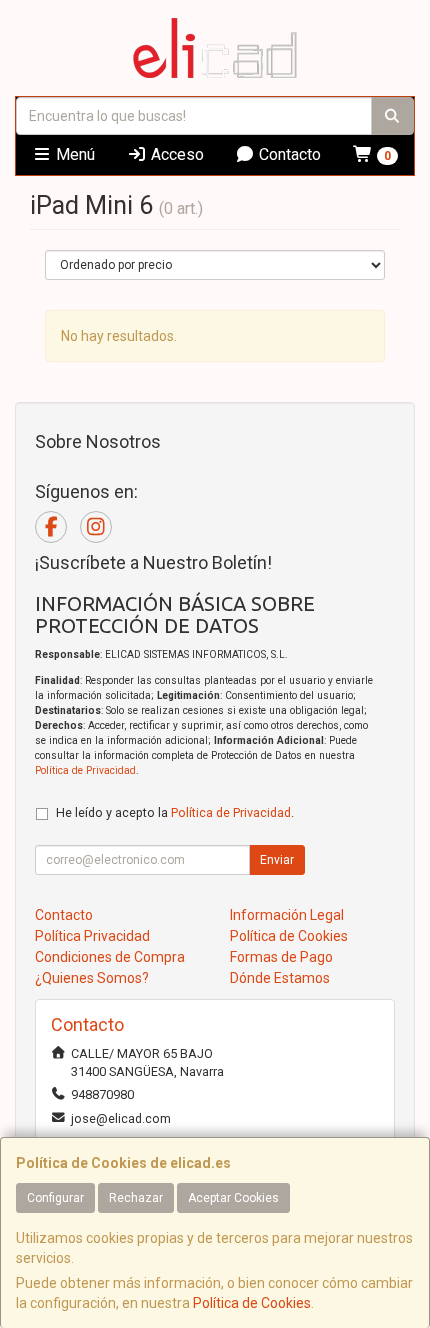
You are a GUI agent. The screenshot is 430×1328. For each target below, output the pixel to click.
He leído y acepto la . (175, 812)
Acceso (175, 154)
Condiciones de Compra (110, 957)
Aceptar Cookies (233, 1198)
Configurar (55, 1198)
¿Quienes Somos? (92, 978)
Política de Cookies (252, 1303)
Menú (73, 154)
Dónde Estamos (280, 978)
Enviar (277, 860)
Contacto (288, 154)
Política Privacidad (92, 936)
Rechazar (136, 1198)
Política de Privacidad (85, 770)
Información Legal (287, 915)
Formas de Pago (281, 957)
